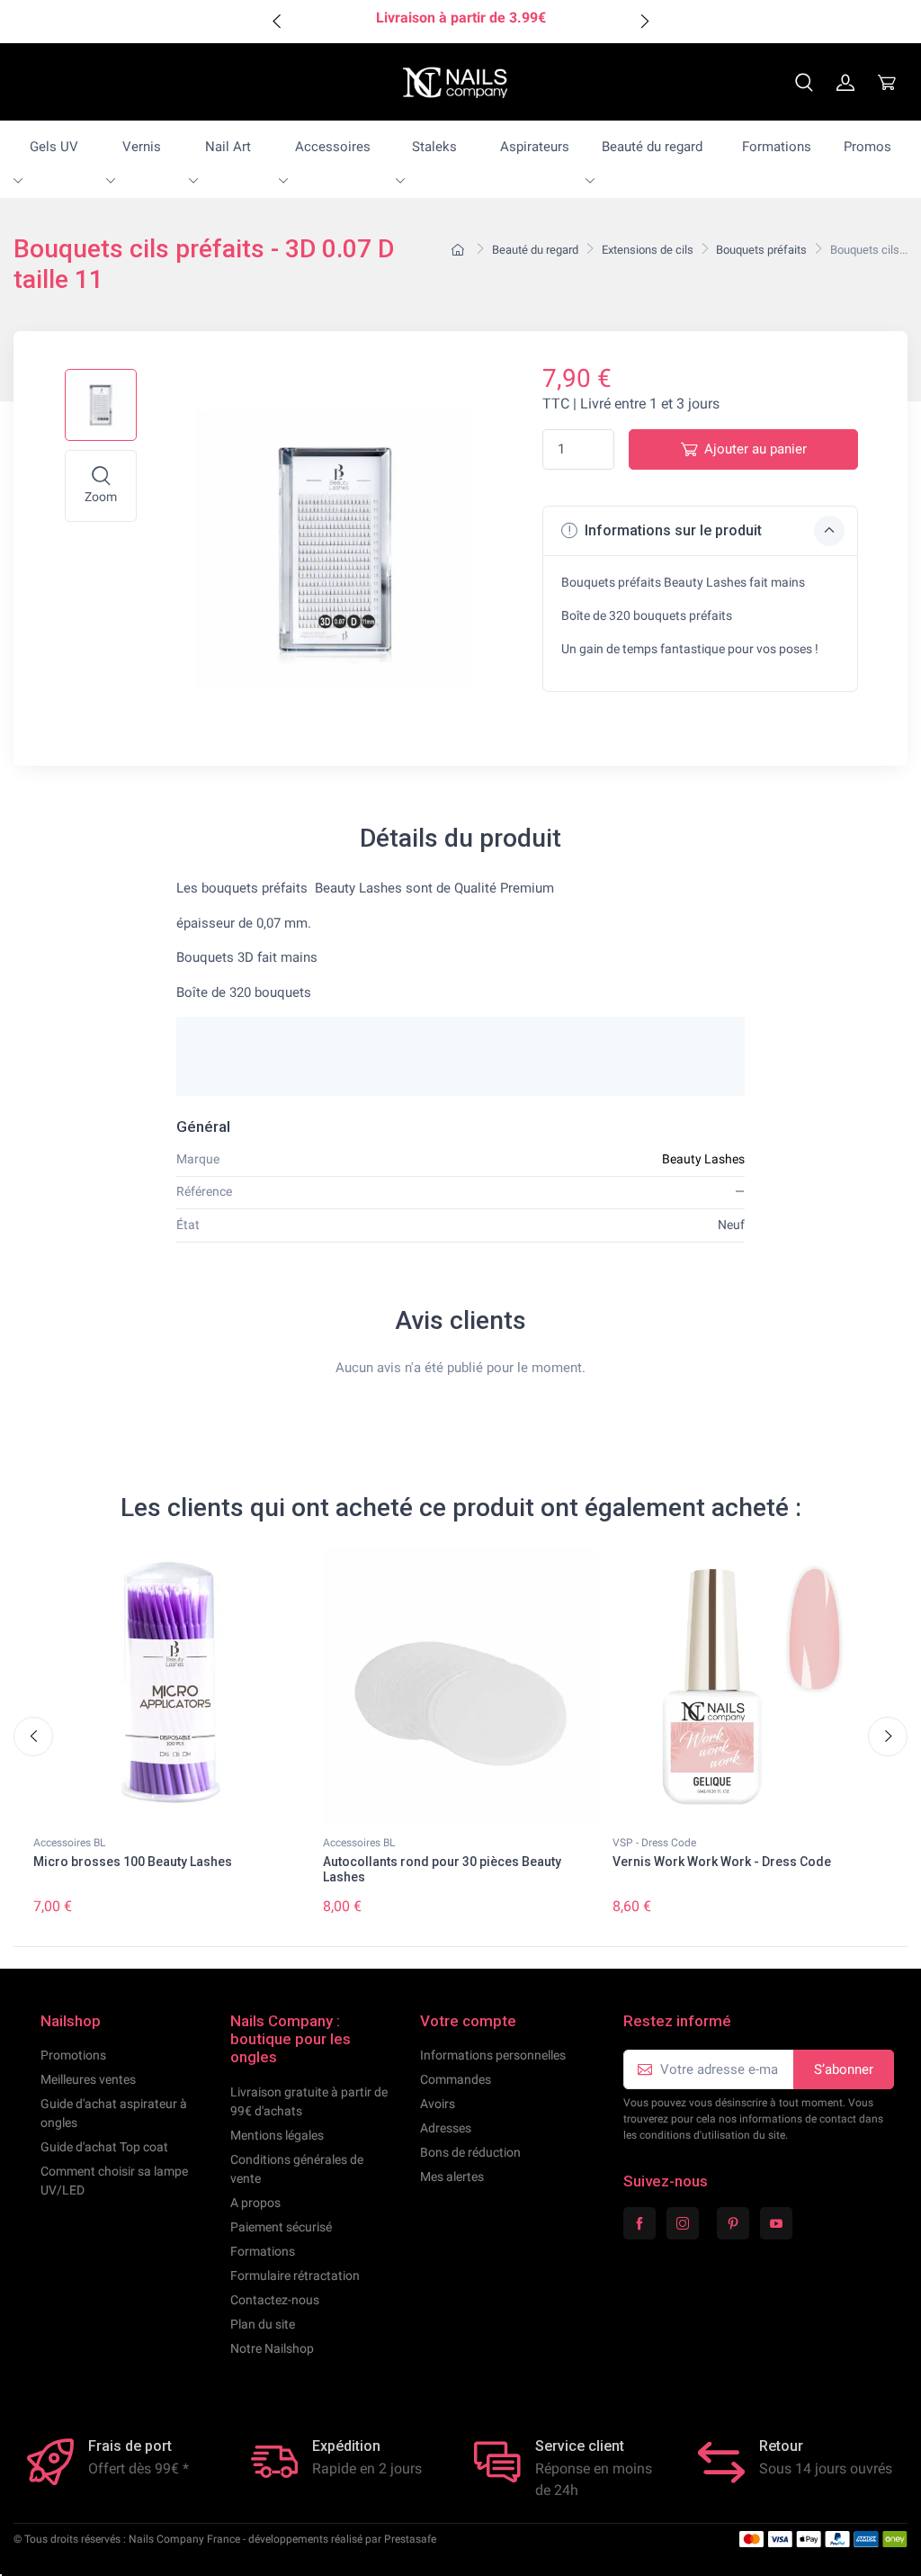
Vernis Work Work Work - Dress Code (722, 1862)
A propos (255, 2203)
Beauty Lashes (703, 1159)
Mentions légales (277, 2135)
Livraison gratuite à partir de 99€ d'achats (309, 2101)
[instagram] (683, 2223)
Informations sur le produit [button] (671, 530)
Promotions (73, 2055)
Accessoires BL (69, 1843)
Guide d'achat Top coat (104, 2147)
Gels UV (54, 147)
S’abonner (844, 2069)
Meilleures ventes (88, 2079)
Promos (867, 147)
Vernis (142, 147)
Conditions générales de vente (297, 2169)
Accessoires (333, 147)
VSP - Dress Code (654, 1843)
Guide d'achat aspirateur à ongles (114, 2113)
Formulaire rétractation (295, 2275)
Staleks (434, 147)
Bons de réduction (470, 2152)
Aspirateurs (535, 147)
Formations (777, 147)
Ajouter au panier (756, 449)
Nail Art (228, 147)
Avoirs (438, 2104)
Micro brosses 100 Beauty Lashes (133, 1862)
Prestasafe (410, 2539)
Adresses (446, 2128)
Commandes (456, 2079)
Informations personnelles (493, 2055)
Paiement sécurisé (281, 2227)
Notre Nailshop (272, 2348)
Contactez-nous (275, 2300)
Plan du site (263, 2324)
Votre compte (468, 2021)
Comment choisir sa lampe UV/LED (114, 2181)
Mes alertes (452, 2177)
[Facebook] (639, 2223)
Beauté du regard (652, 147)
